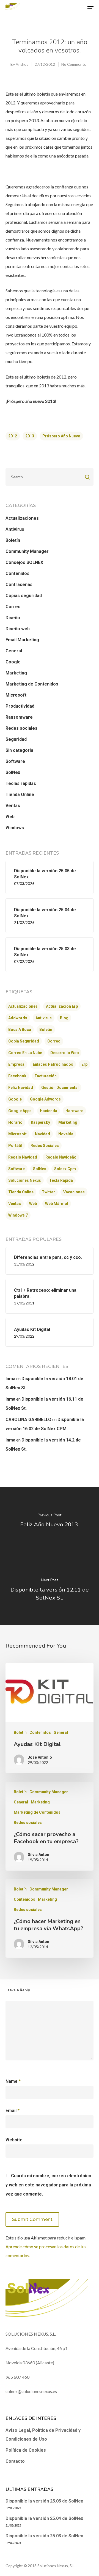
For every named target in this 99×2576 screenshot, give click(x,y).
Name (13, 2081)
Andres (22, 64)
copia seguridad (24, 1041)
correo (54, 1041)
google (15, 1099)
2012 (13, 436)
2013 (30, 436)
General (14, 651)
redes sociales (45, 1146)
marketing (68, 1122)
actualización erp (62, 1006)
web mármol (57, 1204)
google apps (20, 1111)
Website (14, 2140)
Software (15, 761)
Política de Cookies (26, 2450)
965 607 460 (17, 2377)
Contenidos (17, 573)
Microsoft (16, 695)
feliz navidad (21, 1088)
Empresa (16, 1064)
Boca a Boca (20, 1030)
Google (13, 662)
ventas (15, 1204)
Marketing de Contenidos (32, 684)
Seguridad (16, 739)
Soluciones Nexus (25, 1180)
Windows (15, 828)
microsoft (17, 1134)
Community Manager (27, 551)
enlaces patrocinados (53, 1064)
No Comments (74, 64)
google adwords (45, 1099)
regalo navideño (61, 1157)
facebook (17, 1076)
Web (10, 817)
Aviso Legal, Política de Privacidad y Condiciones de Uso (43, 2435)
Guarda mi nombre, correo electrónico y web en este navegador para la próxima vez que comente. (48, 2185)
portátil (15, 1146)
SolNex (13, 772)
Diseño (13, 618)
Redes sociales (21, 728)
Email (13, 2111)
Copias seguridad (24, 596)
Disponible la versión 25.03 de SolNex (44, 2536)
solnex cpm (65, 1169)
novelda (66, 1134)
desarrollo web (64, 1053)
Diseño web (18, 629)
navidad (42, 1134)
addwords (18, 1018)
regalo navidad (23, 1157)
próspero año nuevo (61, 436)
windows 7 (18, 1215)
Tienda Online (20, 795)
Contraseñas (19, 585)
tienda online (21, 1192)
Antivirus (15, 529)
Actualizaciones (22, 518)
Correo (13, 607)
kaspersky (40, 1122)
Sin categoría (19, 750)
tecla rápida (61, 1180)
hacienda (49, 1111)
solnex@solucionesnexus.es (31, 2391)
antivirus (44, 1018)
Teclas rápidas (21, 783)
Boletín (13, 540)
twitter (48, 1192)
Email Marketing (22, 640)
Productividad (20, 706)
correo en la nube (25, 1053)
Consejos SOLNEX (24, 562)
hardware (74, 1111)
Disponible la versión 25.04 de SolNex (44, 2518)
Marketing (16, 673)
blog (64, 1018)
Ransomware (19, 717)
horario (15, 1122)
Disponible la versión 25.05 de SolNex (44, 2501)
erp (84, 1064)
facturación (46, 1076)
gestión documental (60, 1088)
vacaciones (74, 1192)
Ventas (13, 806)
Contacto (15, 2461)
